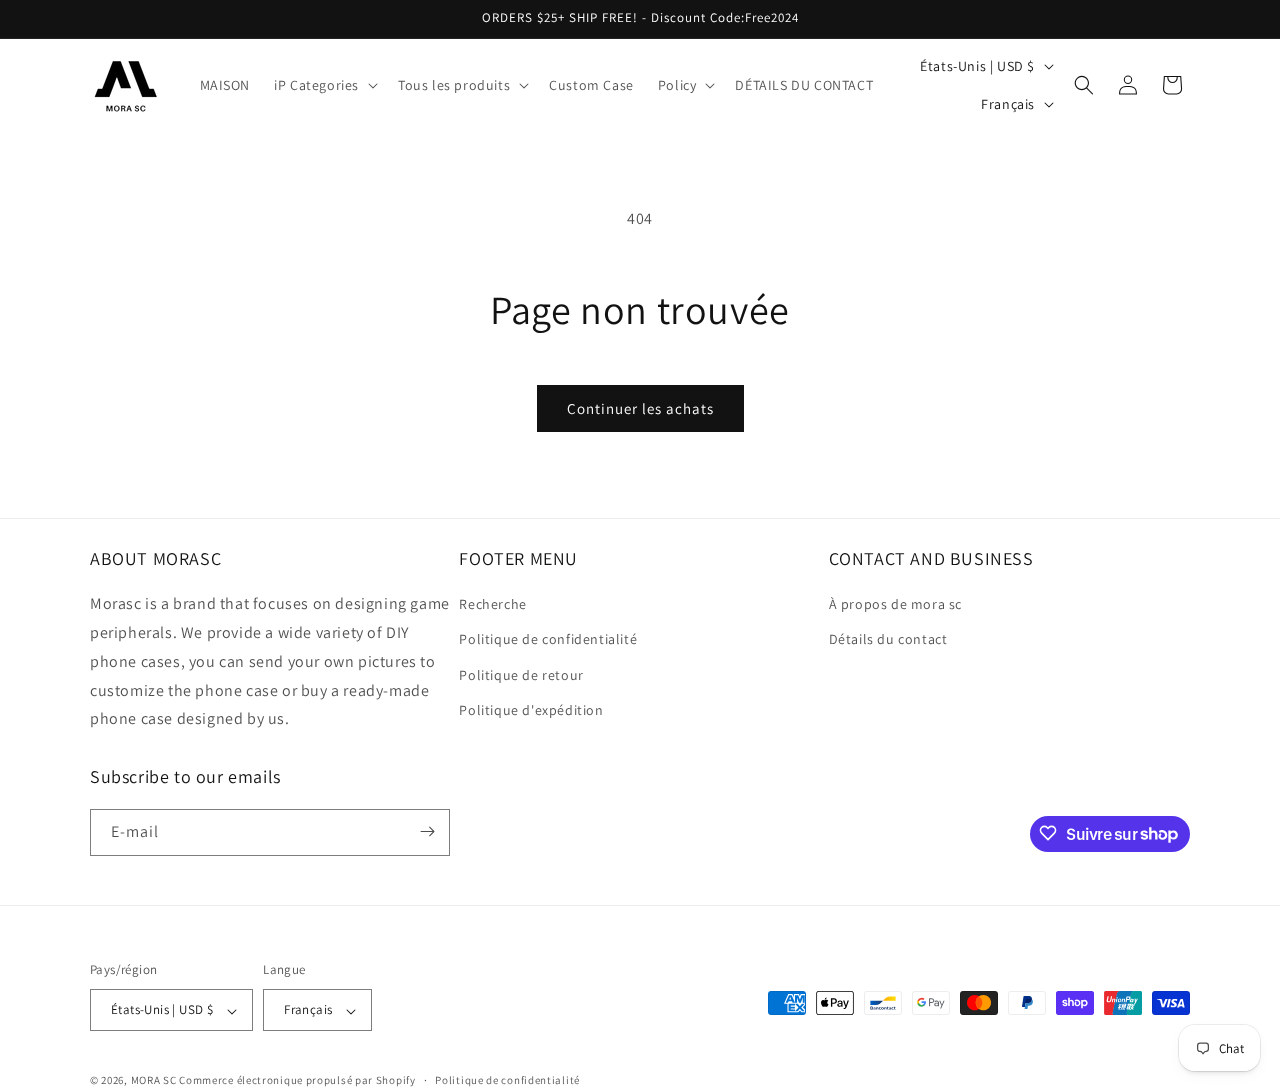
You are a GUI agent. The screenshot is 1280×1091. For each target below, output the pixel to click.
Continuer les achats (640, 408)
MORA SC (154, 1081)
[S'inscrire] (427, 831)
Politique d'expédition (531, 710)
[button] (324, 85)
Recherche (492, 605)
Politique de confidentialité (548, 640)
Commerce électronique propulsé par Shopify (297, 1081)
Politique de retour (521, 675)
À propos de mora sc (895, 605)
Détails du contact (888, 640)
